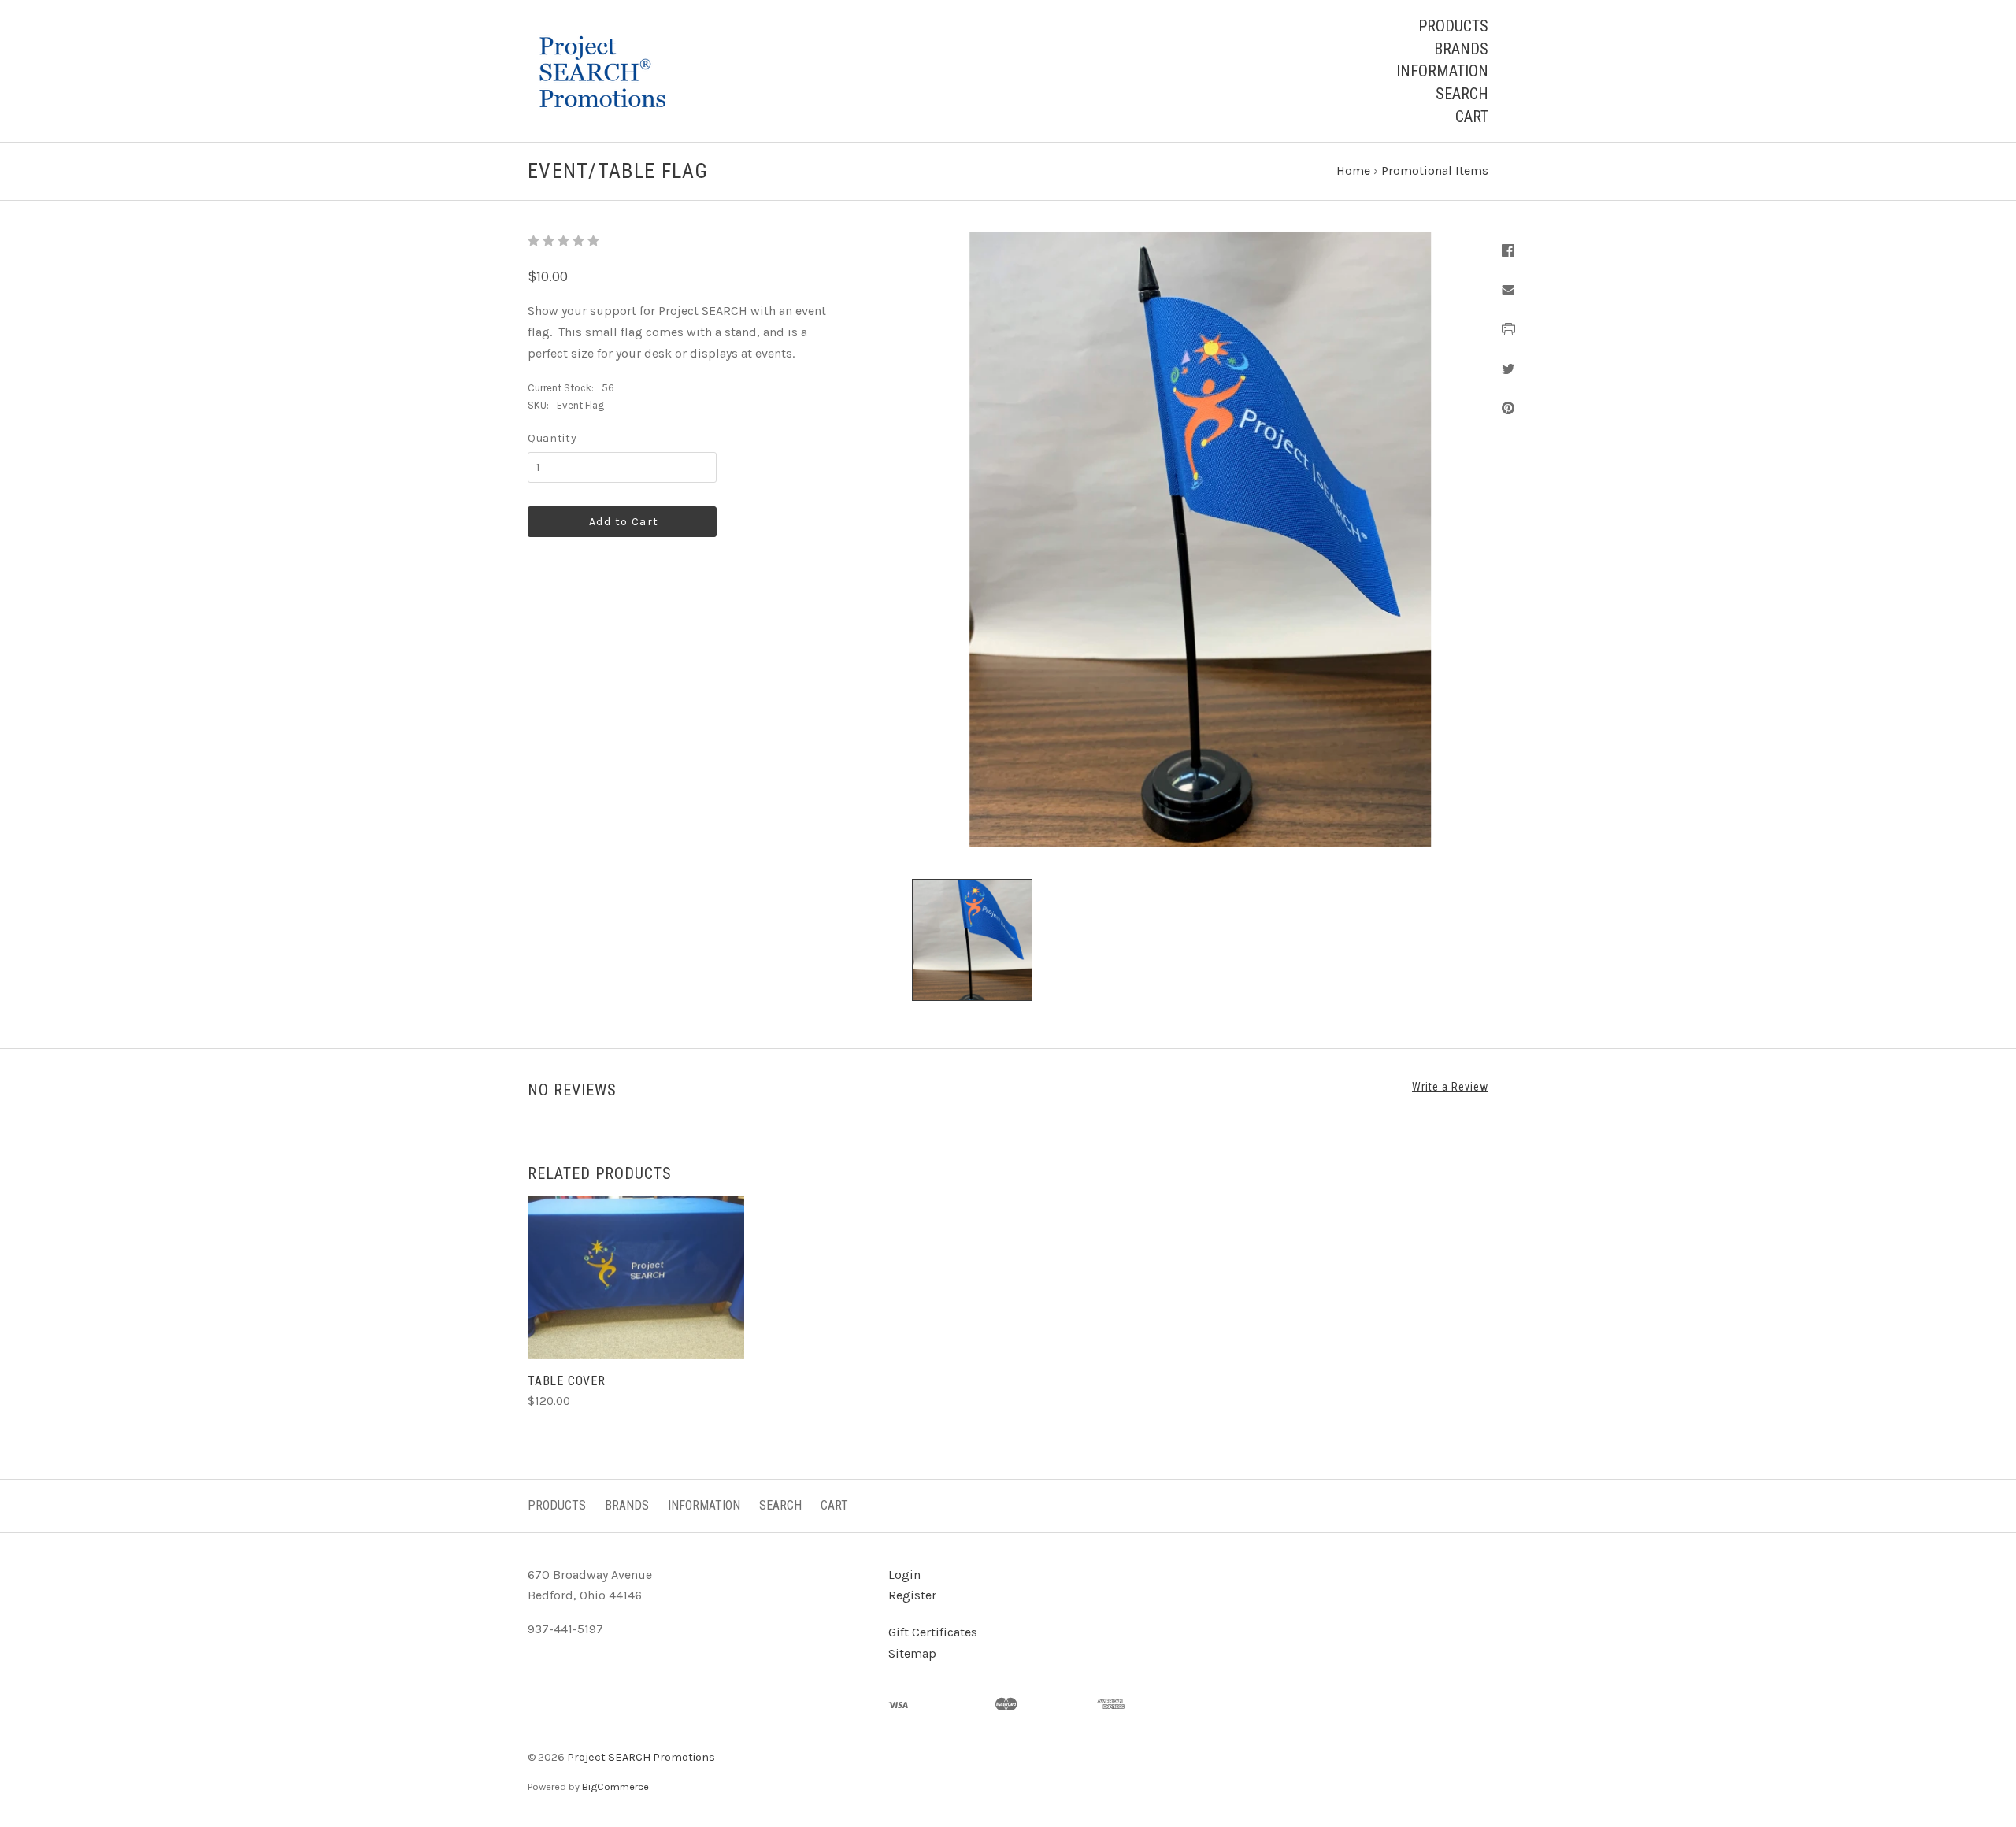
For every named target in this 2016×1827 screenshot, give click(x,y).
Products (1453, 26)
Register (912, 1595)
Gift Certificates (933, 1632)
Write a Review (1450, 1087)
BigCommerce (615, 1786)
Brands (1461, 49)
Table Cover (567, 1381)
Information (1442, 71)
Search (1462, 94)
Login (904, 1575)
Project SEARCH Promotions (641, 1757)
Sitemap (912, 1653)
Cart (1472, 117)
